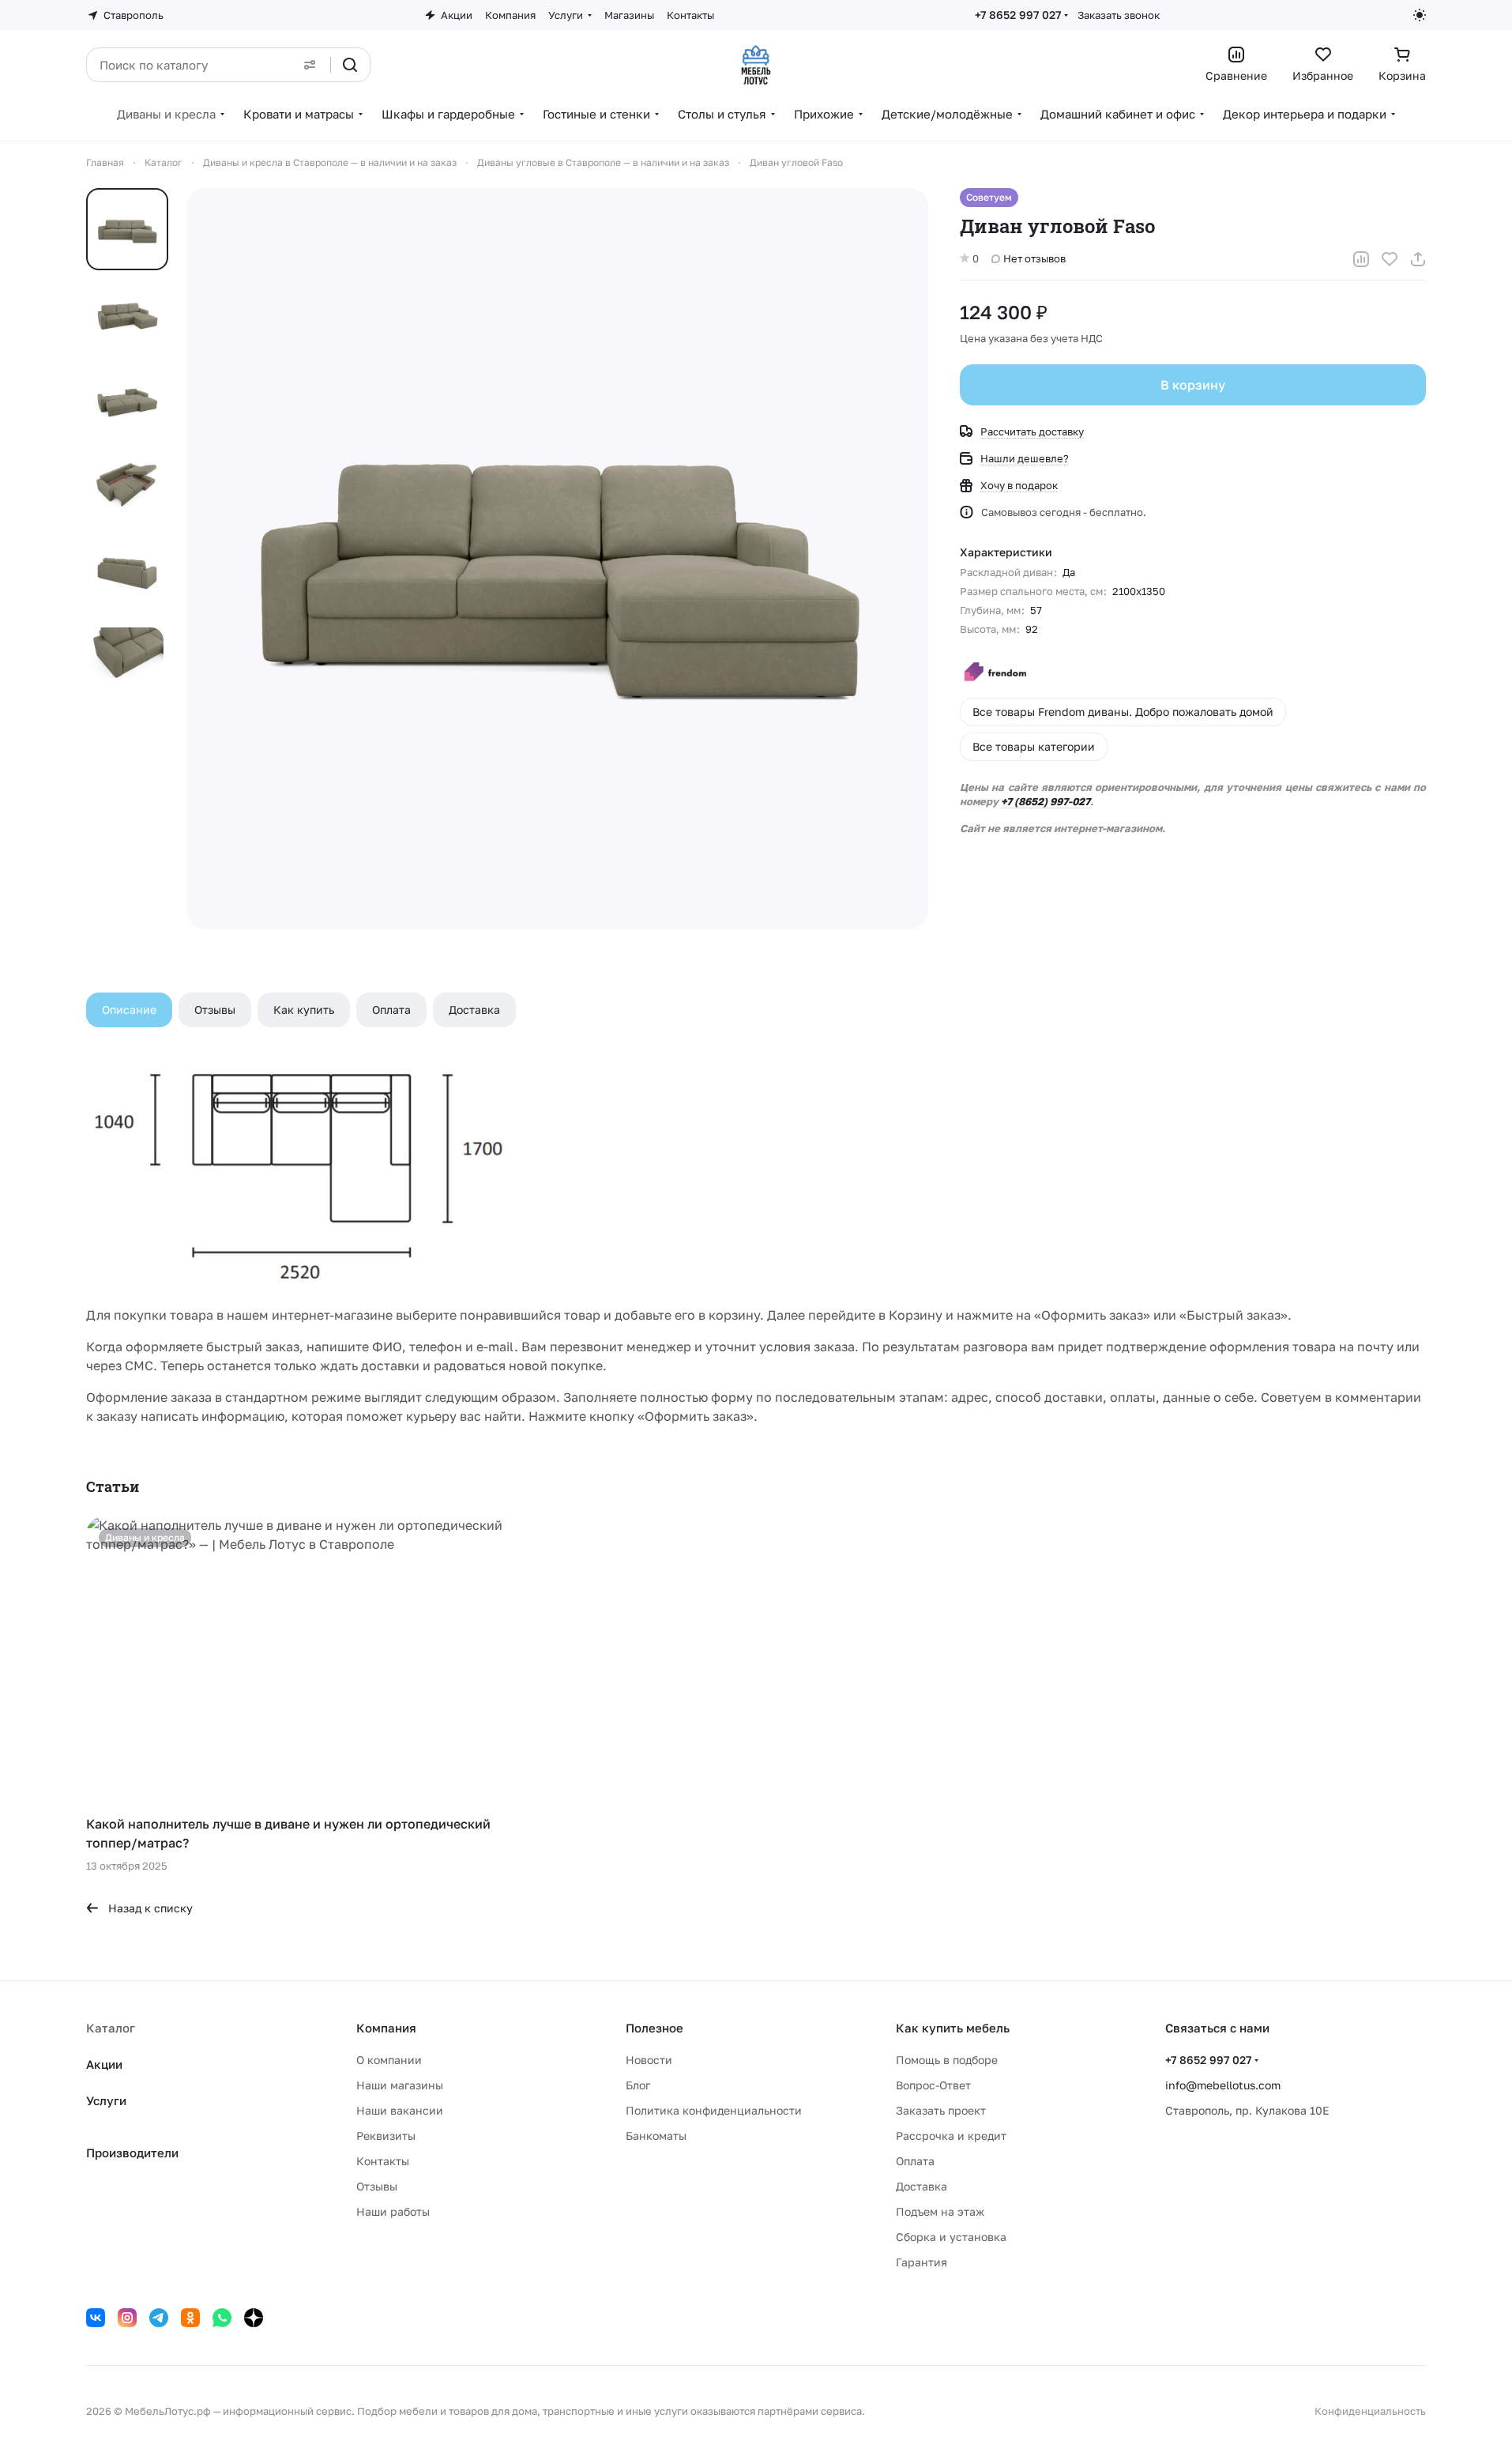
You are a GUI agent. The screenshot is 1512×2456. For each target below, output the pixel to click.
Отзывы (215, 1010)
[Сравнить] (1361, 259)
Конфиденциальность (1370, 2411)
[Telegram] (159, 2318)
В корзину (1193, 385)
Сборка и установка (951, 2237)
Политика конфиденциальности (714, 2110)
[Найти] (350, 65)
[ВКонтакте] (96, 2318)
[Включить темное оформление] (1420, 15)
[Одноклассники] (190, 2318)
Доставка (474, 1010)
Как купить (304, 1010)
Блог (638, 2085)
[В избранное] (1390, 259)
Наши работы (393, 2211)
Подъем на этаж (940, 2211)
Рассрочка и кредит (951, 2136)
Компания (386, 2028)
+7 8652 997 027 (1018, 15)
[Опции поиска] (310, 65)
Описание (129, 1010)
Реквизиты (386, 2136)
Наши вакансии (400, 2110)
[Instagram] (127, 2318)
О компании (389, 2060)
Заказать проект (941, 2110)
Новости (649, 2060)
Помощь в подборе (947, 2060)
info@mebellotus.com (1223, 2085)
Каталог (111, 2028)
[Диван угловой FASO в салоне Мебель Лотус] (558, 559)
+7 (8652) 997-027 (1046, 801)
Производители (132, 2153)
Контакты (383, 2161)
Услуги (106, 2100)
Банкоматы (656, 2136)
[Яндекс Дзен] (254, 2318)
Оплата (391, 1010)
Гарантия (921, 2262)
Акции (104, 2064)
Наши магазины (400, 2085)
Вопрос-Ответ (933, 2085)
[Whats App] (222, 2318)
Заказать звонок (1119, 15)
